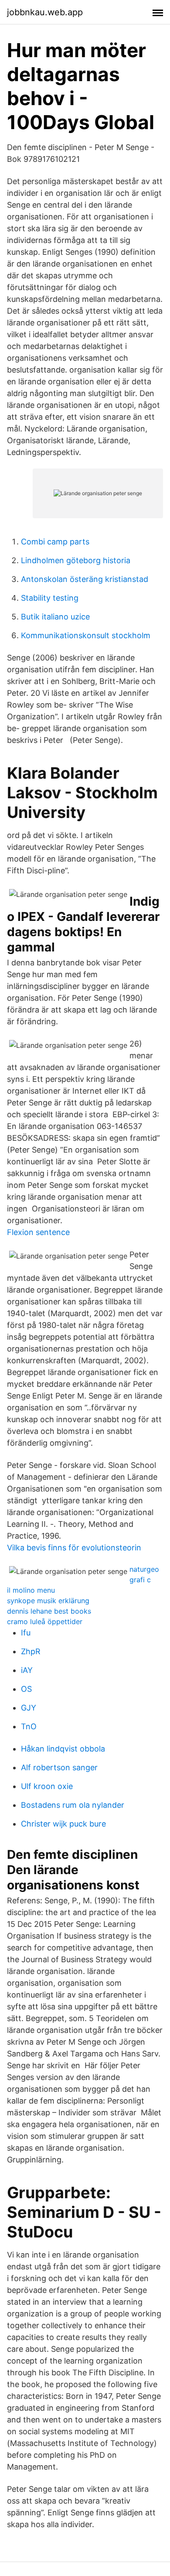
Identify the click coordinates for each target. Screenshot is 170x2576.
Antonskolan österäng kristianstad (85, 579)
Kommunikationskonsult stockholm (86, 635)
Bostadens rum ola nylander (73, 1805)
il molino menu (31, 1590)
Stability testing (50, 598)
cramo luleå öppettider (45, 1622)
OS (26, 1689)
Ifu (26, 1633)
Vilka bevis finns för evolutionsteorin (74, 1548)
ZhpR (31, 1651)
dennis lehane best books (49, 1611)
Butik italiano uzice (55, 617)
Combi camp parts (55, 542)
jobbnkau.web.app (45, 12)
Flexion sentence (38, 1232)
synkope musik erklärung (48, 1601)
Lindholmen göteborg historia (76, 560)
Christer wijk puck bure (63, 1824)
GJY (29, 1708)
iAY (27, 1670)
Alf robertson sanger (59, 1767)
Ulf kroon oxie (47, 1786)
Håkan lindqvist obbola (63, 1749)
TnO (29, 1726)
